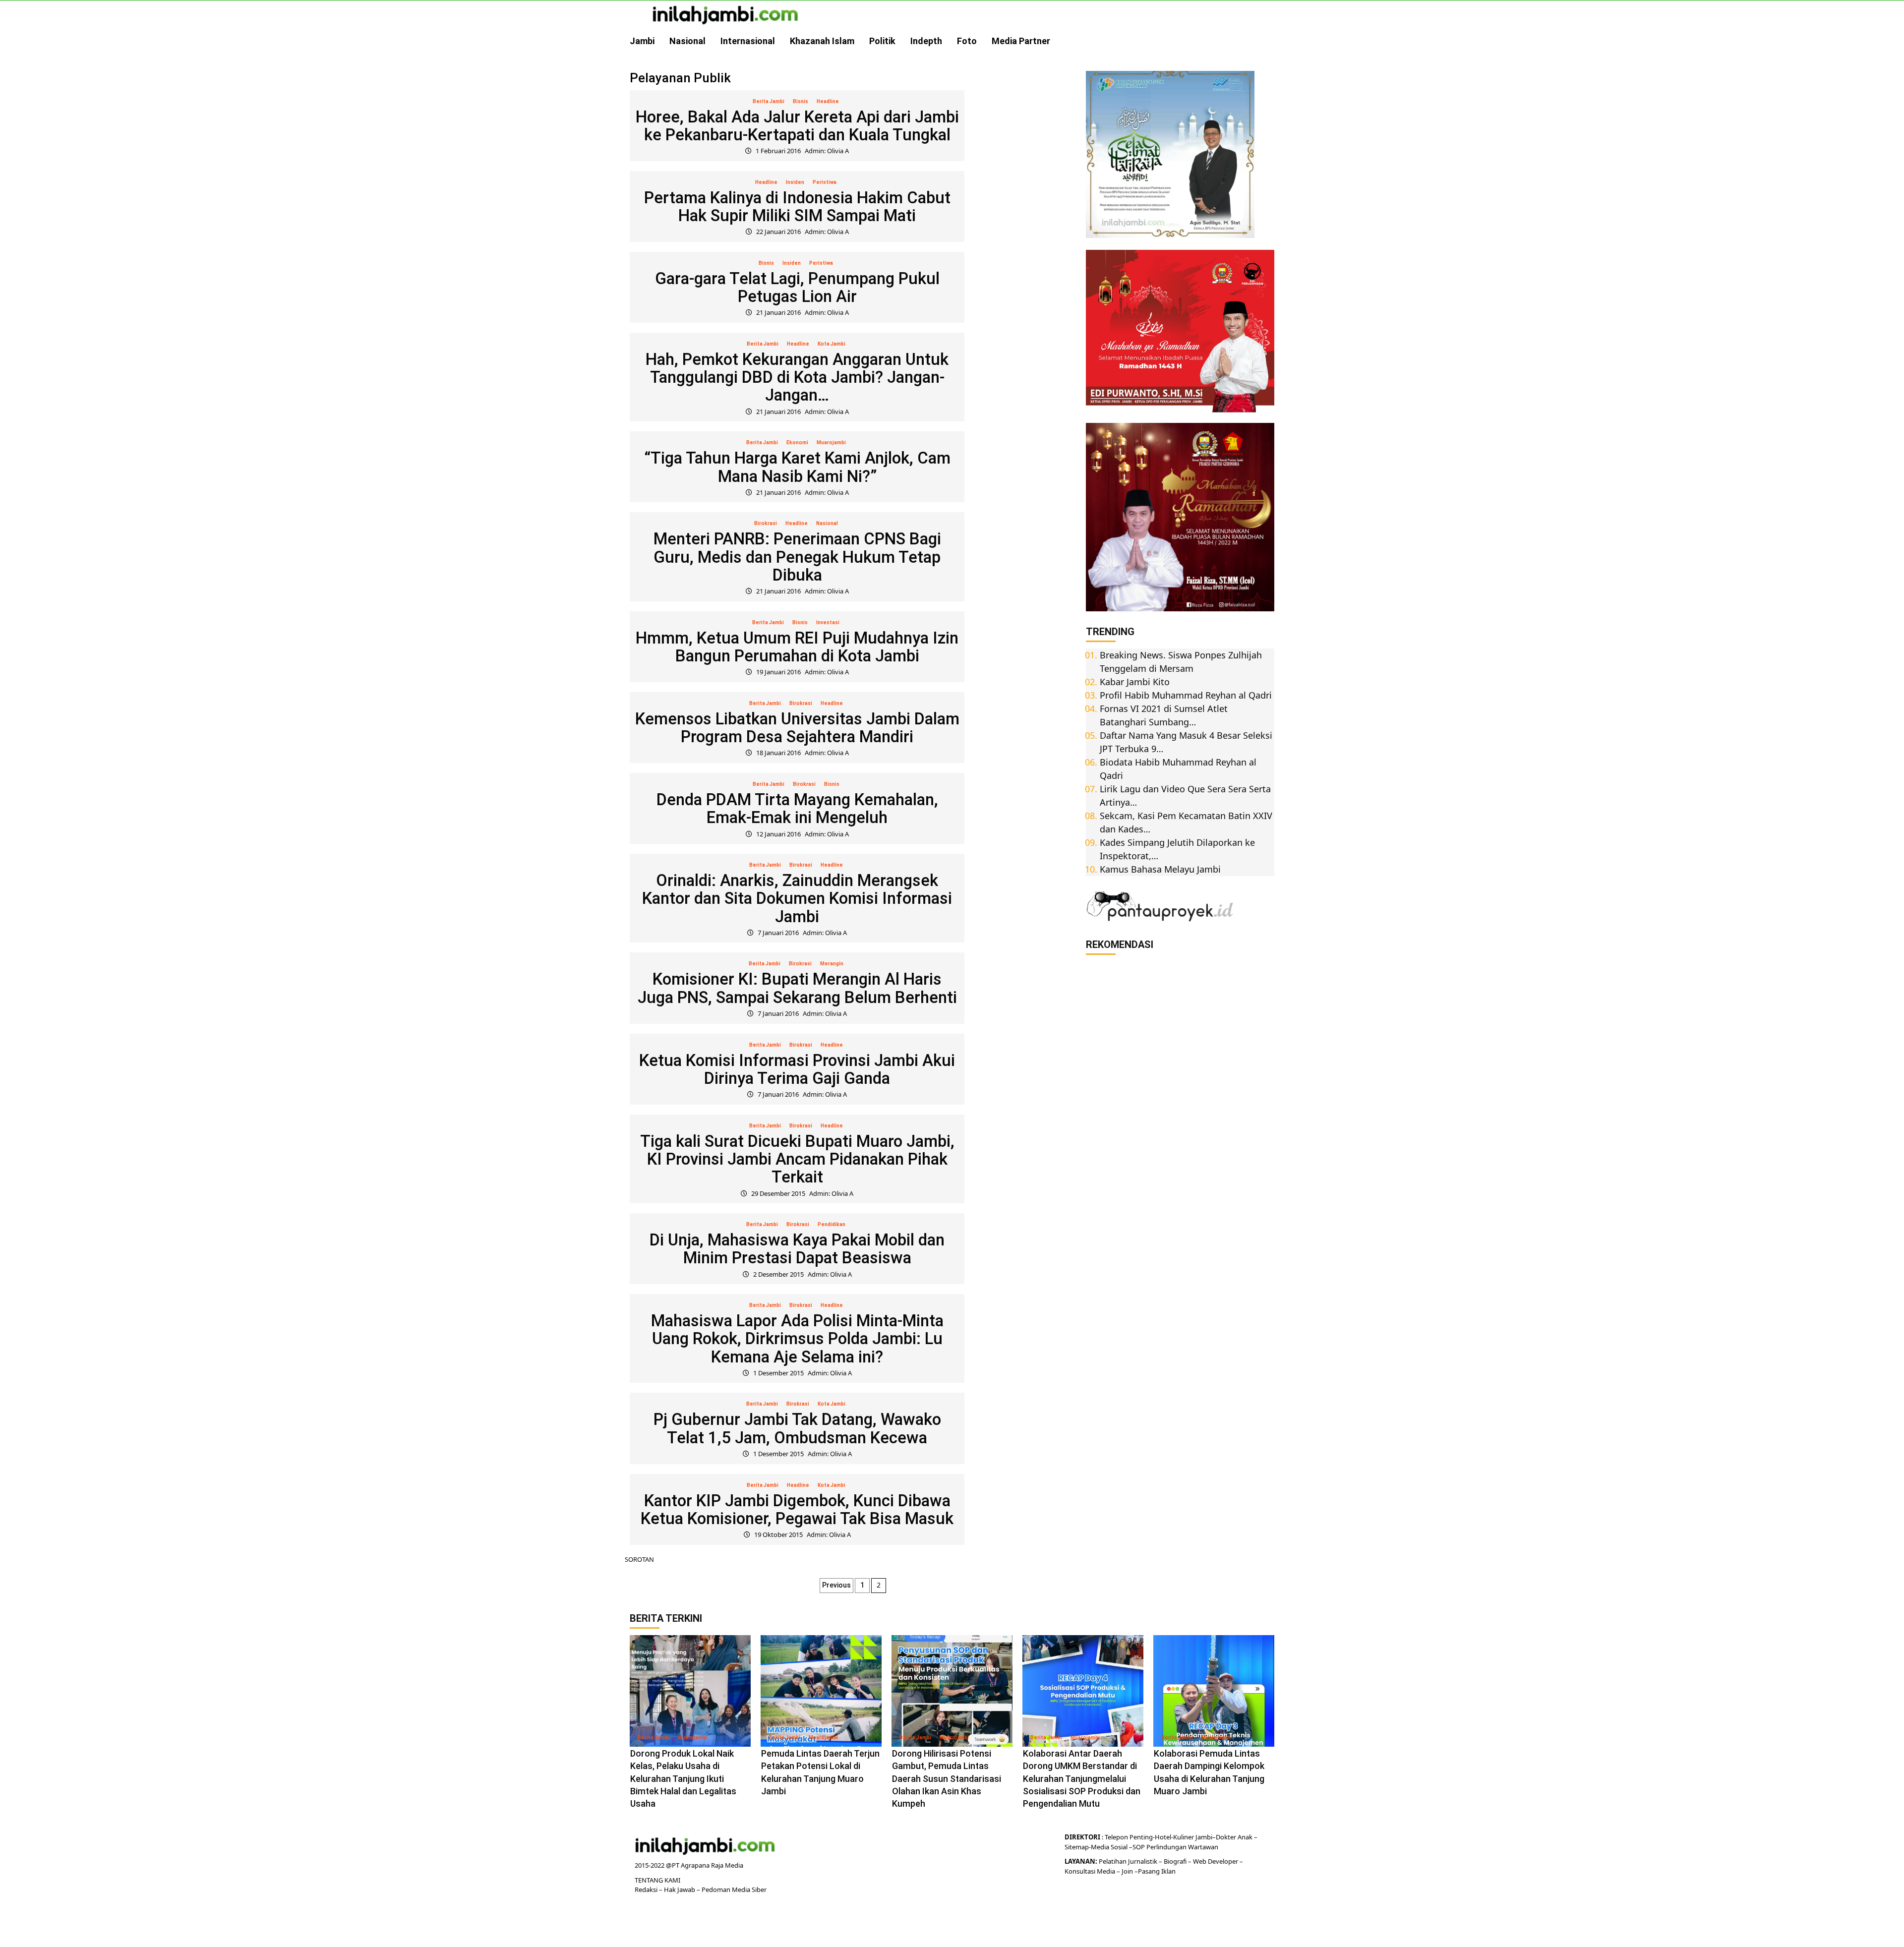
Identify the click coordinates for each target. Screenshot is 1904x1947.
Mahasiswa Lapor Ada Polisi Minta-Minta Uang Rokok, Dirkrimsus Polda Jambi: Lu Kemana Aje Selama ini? (797, 1339)
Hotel (1163, 1837)
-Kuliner (1183, 1837)
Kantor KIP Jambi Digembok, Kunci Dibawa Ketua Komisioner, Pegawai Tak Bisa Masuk (797, 1509)
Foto (967, 41)
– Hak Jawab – (680, 1889)
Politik (882, 41)
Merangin (832, 964)
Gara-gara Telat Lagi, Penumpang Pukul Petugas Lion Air (797, 287)
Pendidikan (832, 1224)
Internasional (748, 41)
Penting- (1141, 1837)
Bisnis (801, 101)
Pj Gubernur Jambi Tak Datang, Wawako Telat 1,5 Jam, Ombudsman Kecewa (797, 1428)
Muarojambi (831, 442)
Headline (828, 101)
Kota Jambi (832, 344)
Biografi (1176, 1861)
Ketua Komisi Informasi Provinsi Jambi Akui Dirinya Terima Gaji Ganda (797, 1069)
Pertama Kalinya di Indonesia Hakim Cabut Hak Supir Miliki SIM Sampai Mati (797, 206)
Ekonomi (797, 442)
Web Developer (1216, 1861)
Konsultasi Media (1091, 1871)
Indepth (926, 41)
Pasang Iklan (1157, 1871)
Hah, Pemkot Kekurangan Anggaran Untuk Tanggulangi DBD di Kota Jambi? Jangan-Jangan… (797, 377)
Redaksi (647, 1889)
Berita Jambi (769, 101)
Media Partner (1021, 41)
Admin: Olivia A (827, 151)
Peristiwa (825, 182)
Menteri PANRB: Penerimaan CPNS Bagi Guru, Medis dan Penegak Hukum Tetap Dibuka (797, 557)
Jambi (642, 41)
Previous (836, 1585)
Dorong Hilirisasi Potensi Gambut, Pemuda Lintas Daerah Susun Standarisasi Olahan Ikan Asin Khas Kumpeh (947, 1778)
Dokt (1223, 1837)
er (1233, 1837)
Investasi (828, 622)
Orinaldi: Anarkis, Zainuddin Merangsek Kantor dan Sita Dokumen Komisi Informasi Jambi (797, 898)
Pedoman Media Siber (734, 1889)
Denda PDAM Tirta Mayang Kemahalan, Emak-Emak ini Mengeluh (797, 808)
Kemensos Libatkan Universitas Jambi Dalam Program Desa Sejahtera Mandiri (797, 728)
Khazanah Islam (822, 41)
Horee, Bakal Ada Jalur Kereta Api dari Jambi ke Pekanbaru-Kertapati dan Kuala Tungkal (797, 126)
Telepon (1116, 1837)
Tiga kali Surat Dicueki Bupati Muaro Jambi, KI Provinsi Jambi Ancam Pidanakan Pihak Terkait (797, 1159)
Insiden (795, 182)
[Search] (1268, 41)
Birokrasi (766, 523)
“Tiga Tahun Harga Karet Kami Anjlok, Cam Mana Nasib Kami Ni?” (797, 467)
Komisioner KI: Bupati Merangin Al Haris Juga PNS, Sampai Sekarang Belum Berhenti (797, 988)
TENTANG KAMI (657, 1880)
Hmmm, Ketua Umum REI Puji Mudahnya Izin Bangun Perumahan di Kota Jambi (797, 647)
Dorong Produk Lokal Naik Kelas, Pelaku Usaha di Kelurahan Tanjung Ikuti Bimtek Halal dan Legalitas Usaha (683, 1778)
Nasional (687, 41)
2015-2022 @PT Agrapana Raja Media (689, 1865)
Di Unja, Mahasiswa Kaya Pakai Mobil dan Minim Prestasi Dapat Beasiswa (797, 1249)
